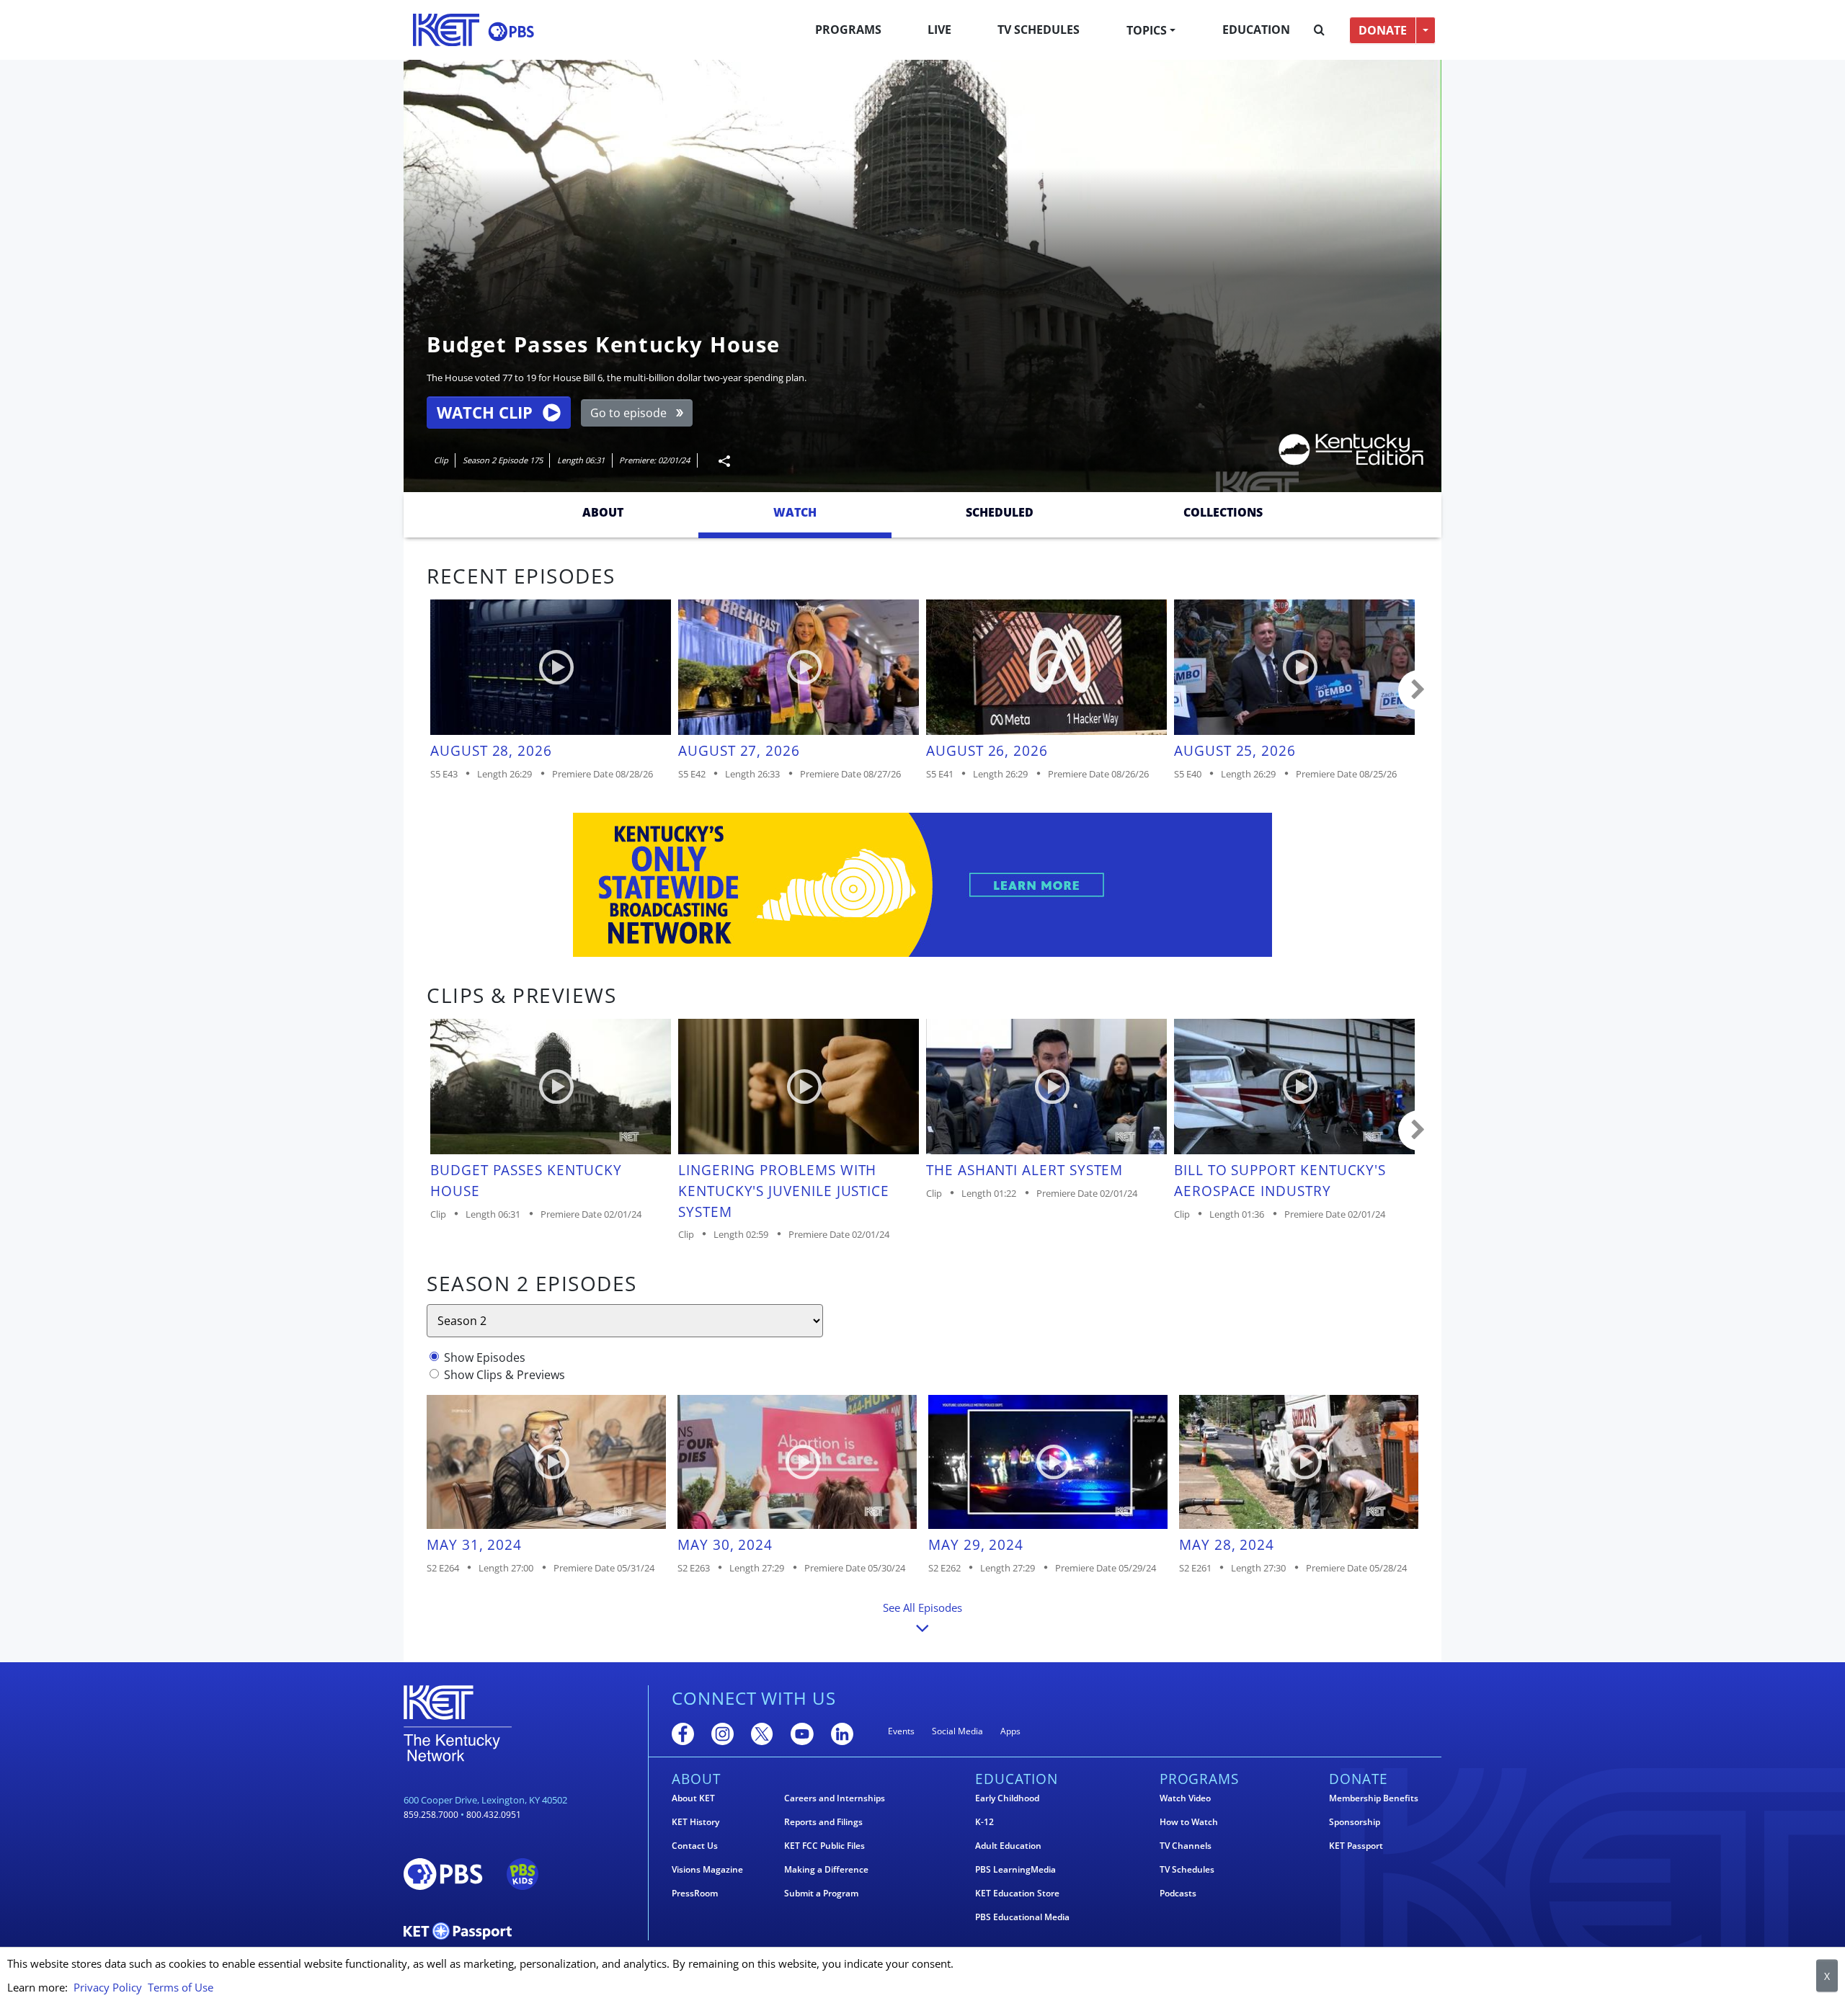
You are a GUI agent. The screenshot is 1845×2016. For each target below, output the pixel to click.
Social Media (957, 1731)
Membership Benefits (1374, 1798)
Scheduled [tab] (1000, 512)
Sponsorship (1355, 1822)
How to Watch (1189, 1822)
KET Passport (1356, 1846)
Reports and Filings (823, 1822)
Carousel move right (1418, 690)
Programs (848, 30)
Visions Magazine (707, 1870)
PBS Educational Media (1022, 1917)
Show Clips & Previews (504, 1375)
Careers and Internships (835, 1798)
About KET (693, 1798)
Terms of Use (181, 1987)
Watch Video (1185, 1798)
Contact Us (695, 1846)
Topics (1147, 30)
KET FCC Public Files (824, 1846)
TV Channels (1186, 1846)
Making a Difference (826, 1870)
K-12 (984, 1822)
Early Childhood (1007, 1798)
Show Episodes (485, 1357)
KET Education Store (1017, 1894)
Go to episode (628, 413)
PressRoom (695, 1894)
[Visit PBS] (511, 31)
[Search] (1319, 30)
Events (901, 1731)
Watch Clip (485, 412)
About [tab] (603, 512)
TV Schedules (1039, 30)
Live (939, 30)
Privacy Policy (108, 1987)
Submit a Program (821, 1894)
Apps (1010, 1731)
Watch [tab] (795, 512)
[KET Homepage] (446, 30)
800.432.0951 (494, 1815)
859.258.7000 (431, 1815)
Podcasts (1178, 1894)
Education (1256, 30)
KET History (695, 1822)
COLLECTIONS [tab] (1223, 512)
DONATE (1383, 30)
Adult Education (1008, 1846)
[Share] (719, 461)
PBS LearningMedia (1015, 1870)
